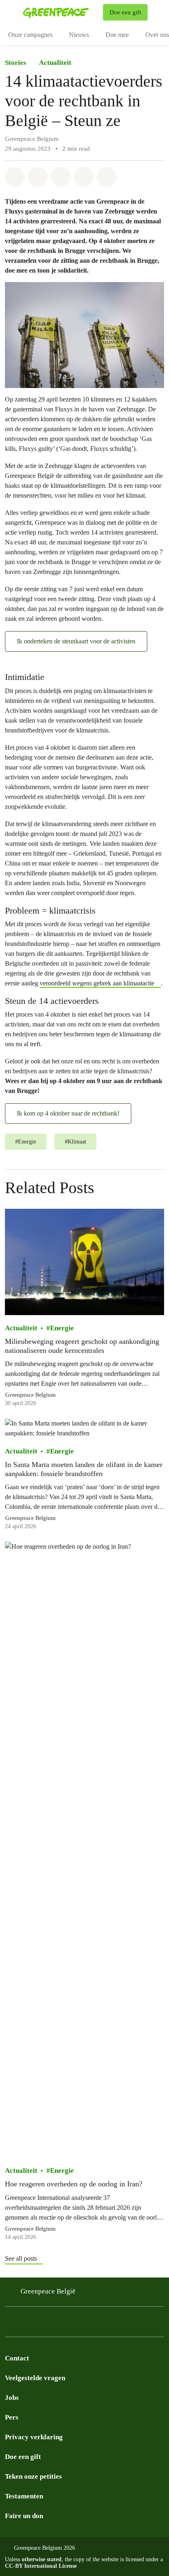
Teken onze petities (33, 2476)
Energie (62, 1328)
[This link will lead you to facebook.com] (26, 2324)
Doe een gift (23, 2457)
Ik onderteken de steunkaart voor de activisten (76, 641)
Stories (16, 63)
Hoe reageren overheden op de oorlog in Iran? (74, 2184)
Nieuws (79, 35)
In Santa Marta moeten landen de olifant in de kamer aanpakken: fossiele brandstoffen (84, 1469)
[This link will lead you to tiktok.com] (59, 2324)
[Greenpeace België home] (61, 12)
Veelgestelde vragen (35, 2378)
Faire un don (24, 2516)
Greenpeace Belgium (30, 1395)
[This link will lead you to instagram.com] (10, 2324)
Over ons (157, 35)
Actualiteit (55, 63)
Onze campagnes (30, 35)
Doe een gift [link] (125, 12)
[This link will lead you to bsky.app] (43, 2324)
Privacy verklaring (34, 2437)
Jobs (12, 2398)
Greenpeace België (48, 2291)
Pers (12, 2417)
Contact (17, 2358)
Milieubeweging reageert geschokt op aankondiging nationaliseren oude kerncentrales (82, 1346)
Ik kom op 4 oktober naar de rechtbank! (68, 1113)
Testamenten (24, 2496)
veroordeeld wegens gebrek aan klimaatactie (97, 983)
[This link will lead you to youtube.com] (75, 2324)
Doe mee (117, 35)
